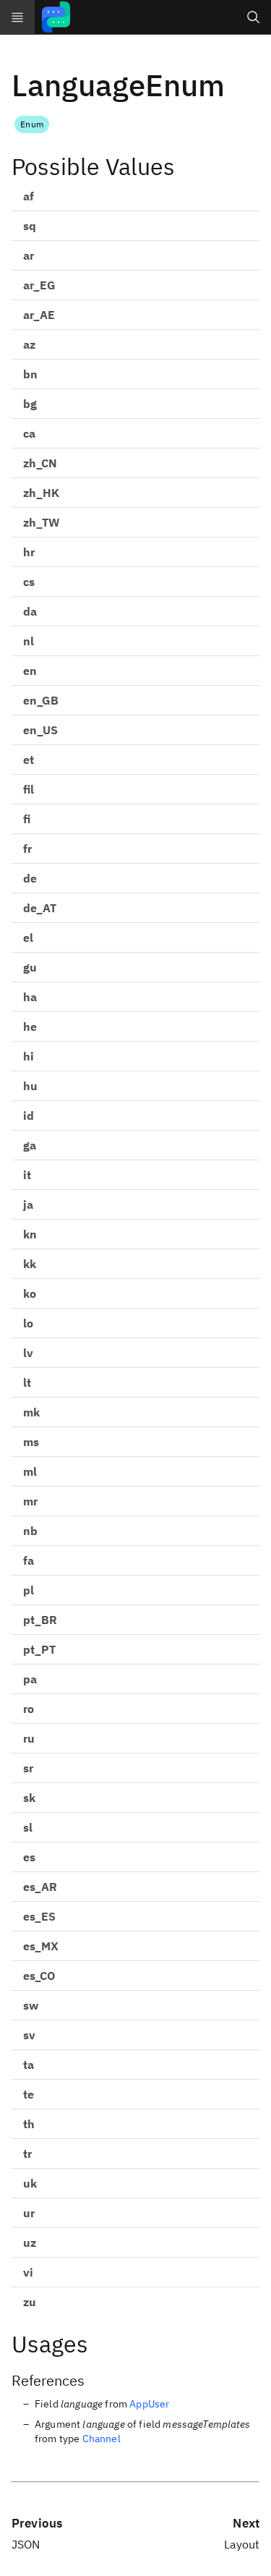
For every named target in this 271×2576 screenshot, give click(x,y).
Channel (102, 2439)
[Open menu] (17, 17)
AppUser (149, 2404)
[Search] (254, 17)
